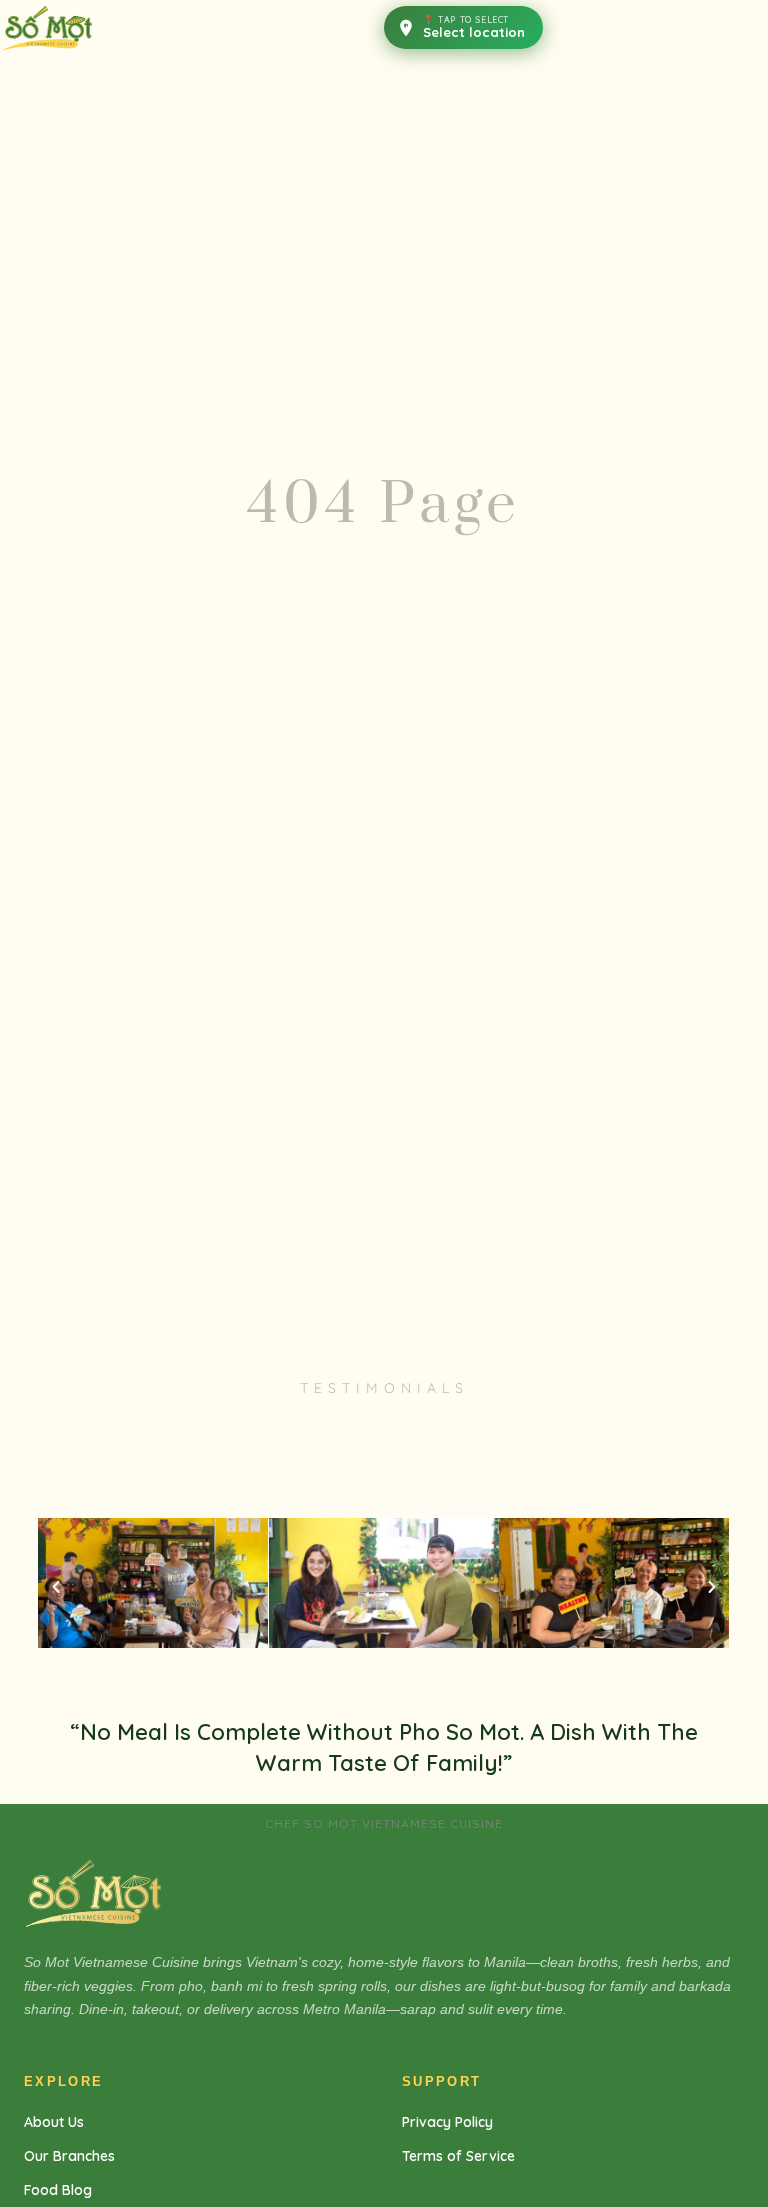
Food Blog (58, 2190)
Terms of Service (458, 2156)
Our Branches (69, 2156)
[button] (56, 1587)
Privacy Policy (447, 2122)
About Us (54, 2122)
